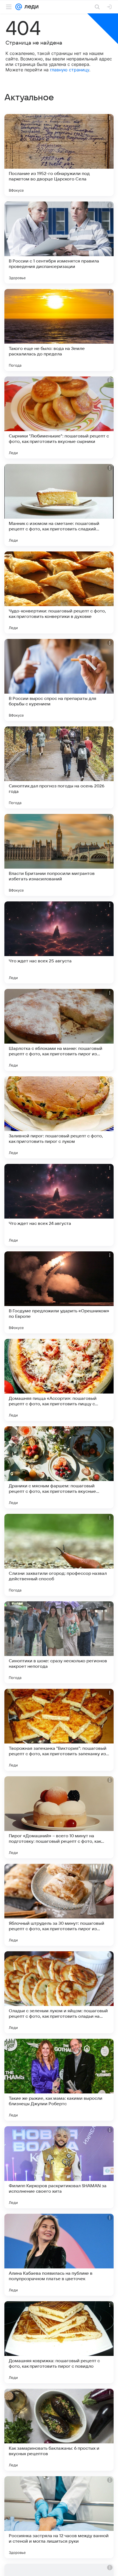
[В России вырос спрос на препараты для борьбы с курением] (59, 680)
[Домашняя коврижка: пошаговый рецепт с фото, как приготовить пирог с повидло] (59, 2342)
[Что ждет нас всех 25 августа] (59, 942)
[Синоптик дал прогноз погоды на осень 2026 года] (59, 767)
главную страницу (70, 70)
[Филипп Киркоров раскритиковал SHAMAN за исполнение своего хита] (59, 2167)
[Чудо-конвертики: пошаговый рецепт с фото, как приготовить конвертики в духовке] (59, 592)
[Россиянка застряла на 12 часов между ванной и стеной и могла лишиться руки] (59, 2517)
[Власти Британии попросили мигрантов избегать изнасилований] (59, 855)
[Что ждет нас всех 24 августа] (59, 1205)
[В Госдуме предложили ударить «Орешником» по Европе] (59, 1292)
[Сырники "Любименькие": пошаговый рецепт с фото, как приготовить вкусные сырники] (59, 417)
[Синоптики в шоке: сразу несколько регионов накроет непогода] (59, 1642)
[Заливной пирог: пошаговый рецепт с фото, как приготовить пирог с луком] (59, 1117)
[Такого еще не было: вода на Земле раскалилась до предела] (59, 330)
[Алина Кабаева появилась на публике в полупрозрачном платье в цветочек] (59, 2255)
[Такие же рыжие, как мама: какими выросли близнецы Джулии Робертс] (59, 2080)
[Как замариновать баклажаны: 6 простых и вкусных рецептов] (59, 2430)
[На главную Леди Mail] (30, 7)
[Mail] (19, 7)
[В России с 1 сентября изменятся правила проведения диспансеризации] (59, 243)
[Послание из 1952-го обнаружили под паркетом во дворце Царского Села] (59, 155)
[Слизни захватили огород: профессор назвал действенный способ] (59, 1555)
